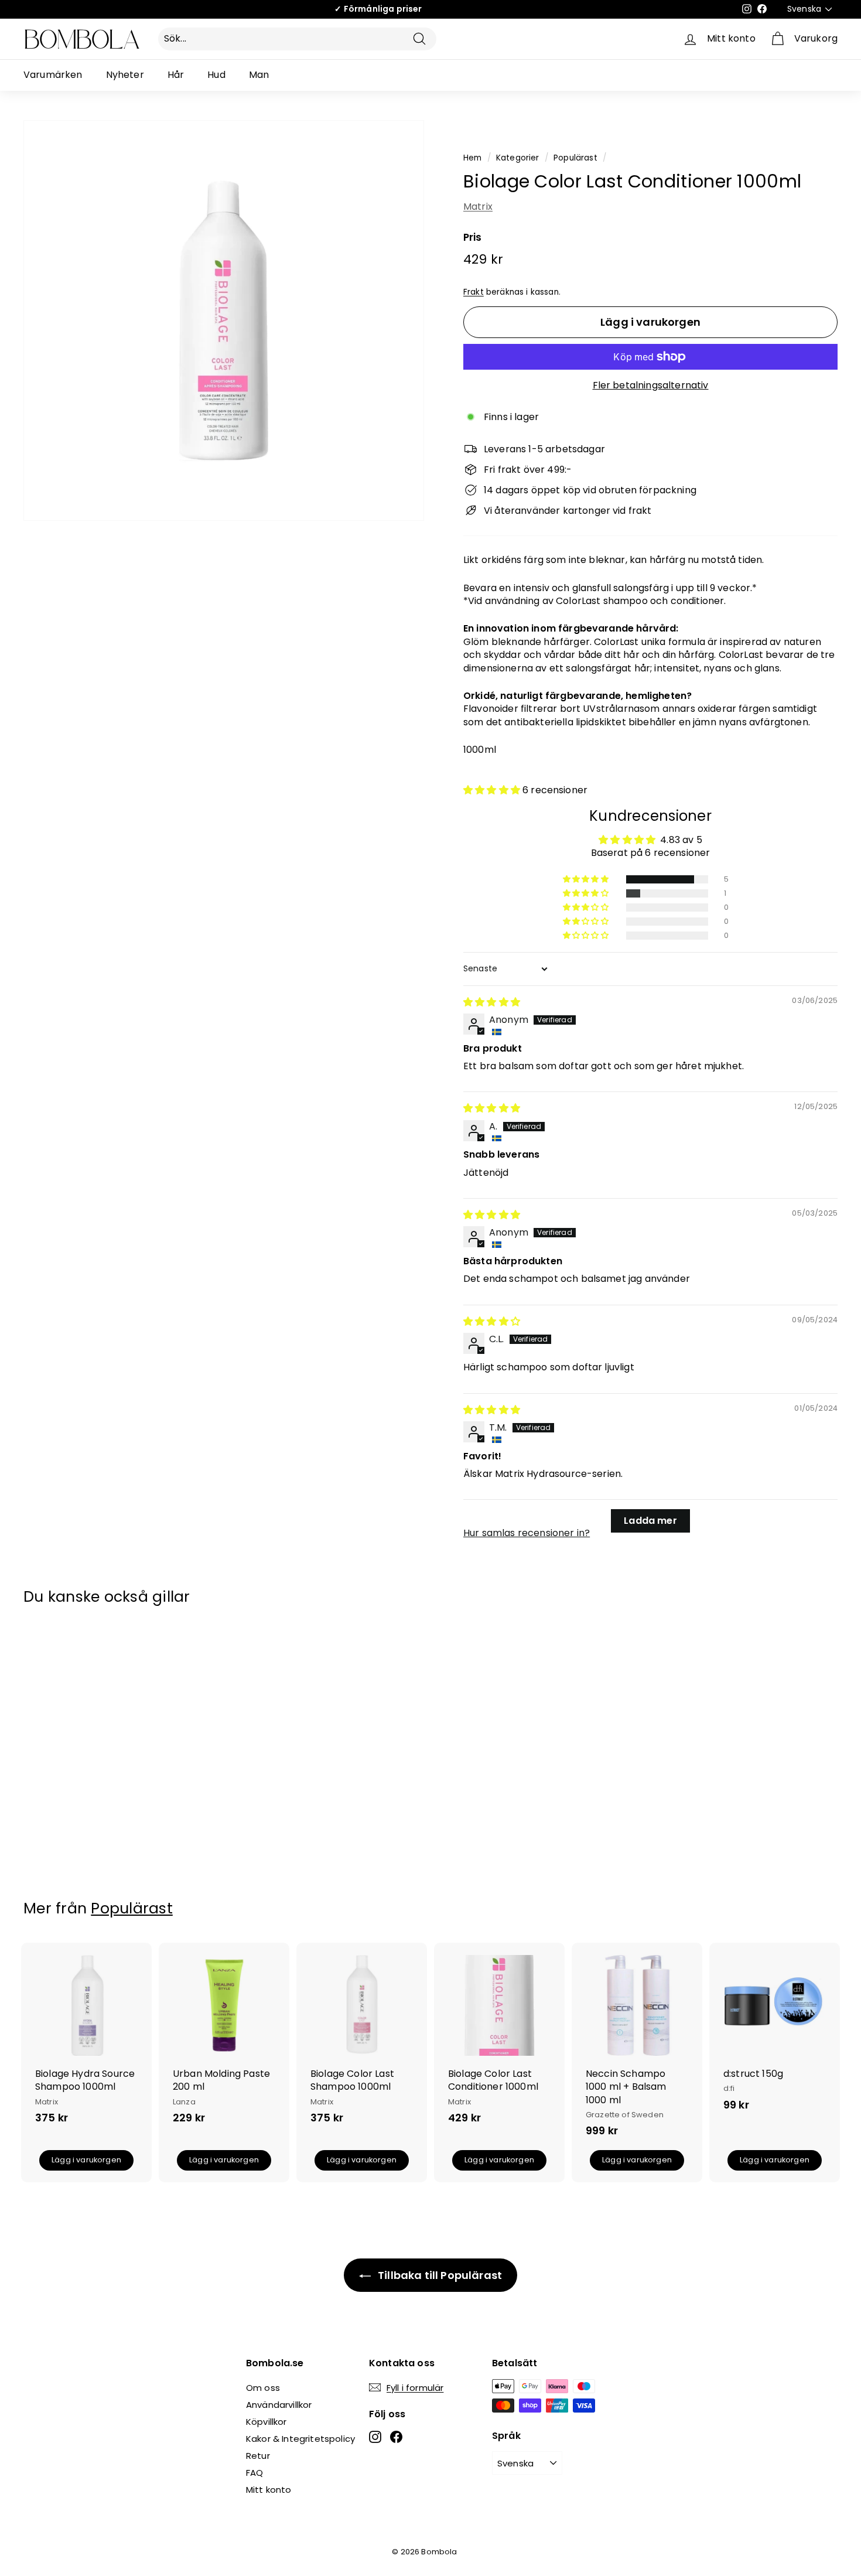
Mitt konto (269, 2490)
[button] (493, 790)
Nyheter (125, 75)
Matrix (478, 207)
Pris (473, 238)
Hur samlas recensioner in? (527, 1533)
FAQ (254, 2473)
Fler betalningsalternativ (651, 385)
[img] (492, 1002)
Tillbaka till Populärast (439, 2275)
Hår (176, 75)
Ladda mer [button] (650, 1521)
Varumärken (53, 75)
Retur (258, 2456)
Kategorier (518, 158)
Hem (472, 158)
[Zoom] (36, 320)
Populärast (575, 158)
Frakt (474, 292)
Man (259, 75)
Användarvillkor (279, 2405)
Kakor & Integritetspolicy (300, 2439)
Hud (216, 75)
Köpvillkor (266, 2422)
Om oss (263, 2388)
